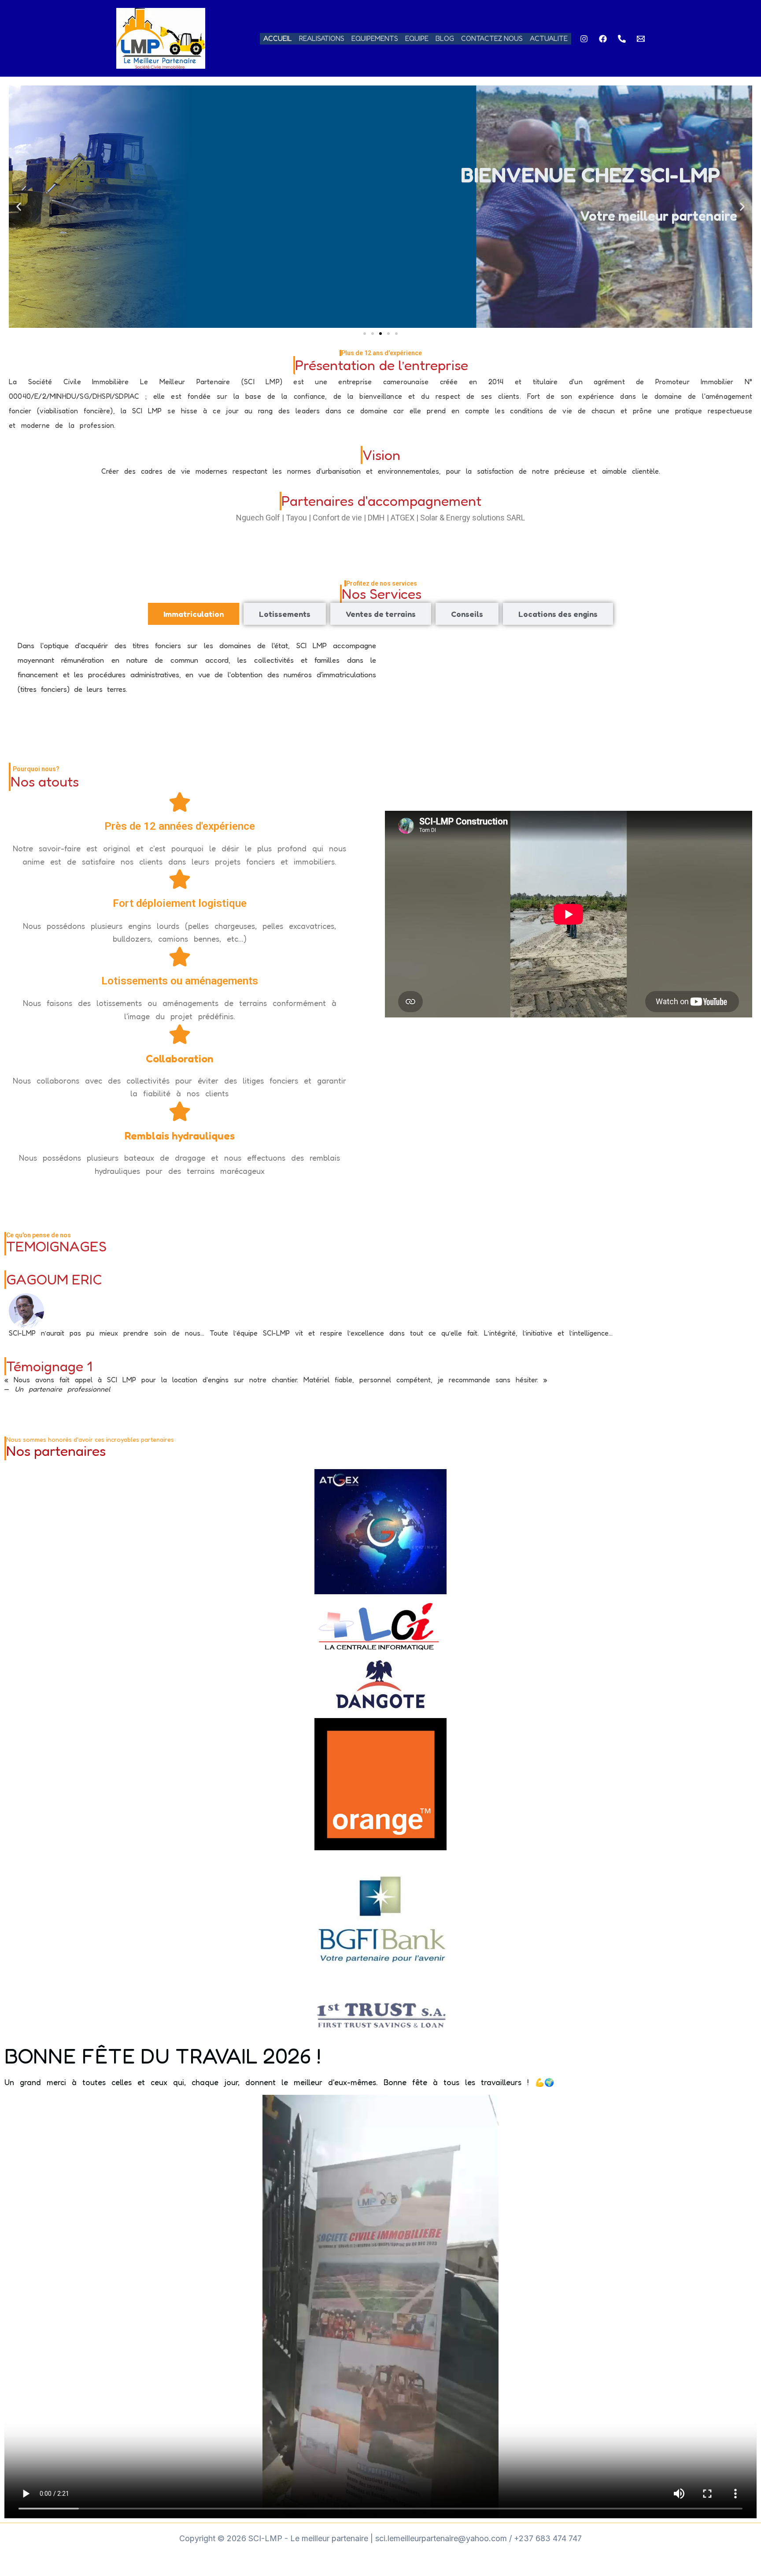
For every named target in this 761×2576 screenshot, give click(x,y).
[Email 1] (641, 39)
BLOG (445, 38)
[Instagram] (584, 39)
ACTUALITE (549, 38)
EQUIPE (417, 38)
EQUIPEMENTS (375, 38)
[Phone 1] (622, 39)
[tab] (194, 614)
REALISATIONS (322, 38)
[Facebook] (603, 39)
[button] (19, 207)
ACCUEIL (278, 38)
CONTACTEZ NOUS (492, 38)
